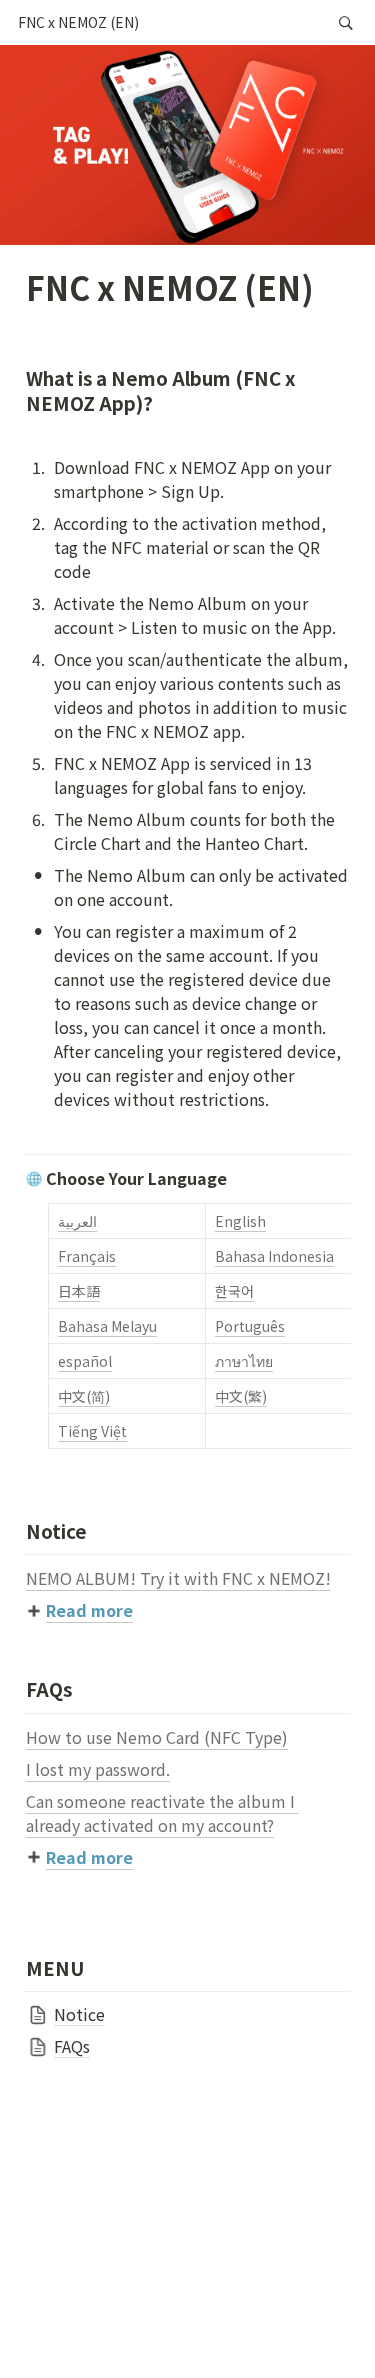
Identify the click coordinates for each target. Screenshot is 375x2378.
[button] (78, 23)
